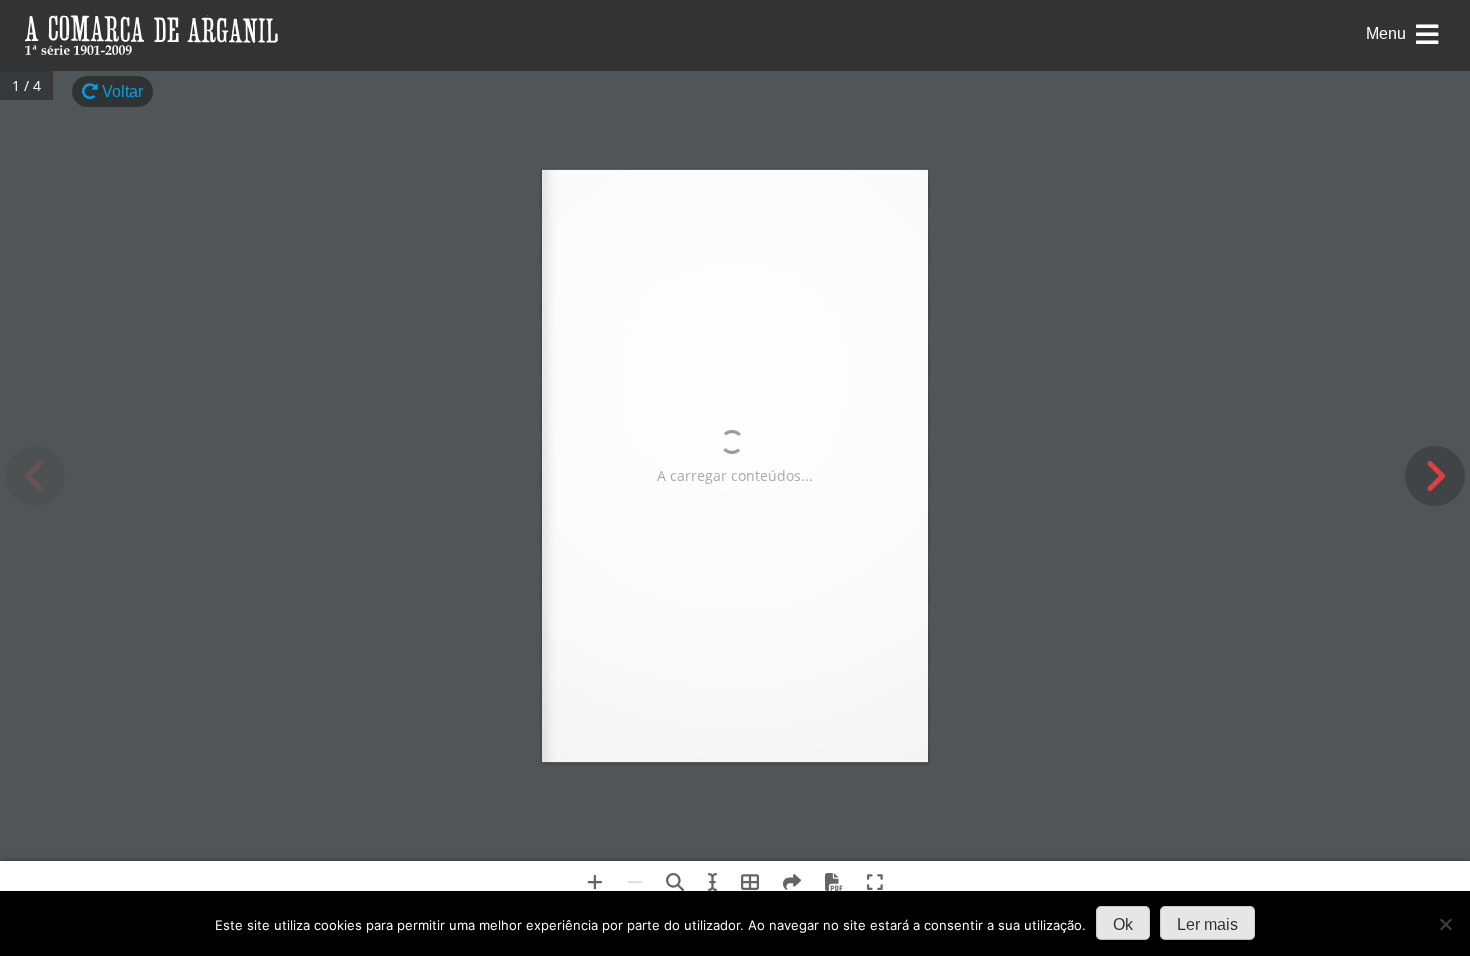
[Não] (1445, 924)
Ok (1123, 924)
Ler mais (1207, 924)
